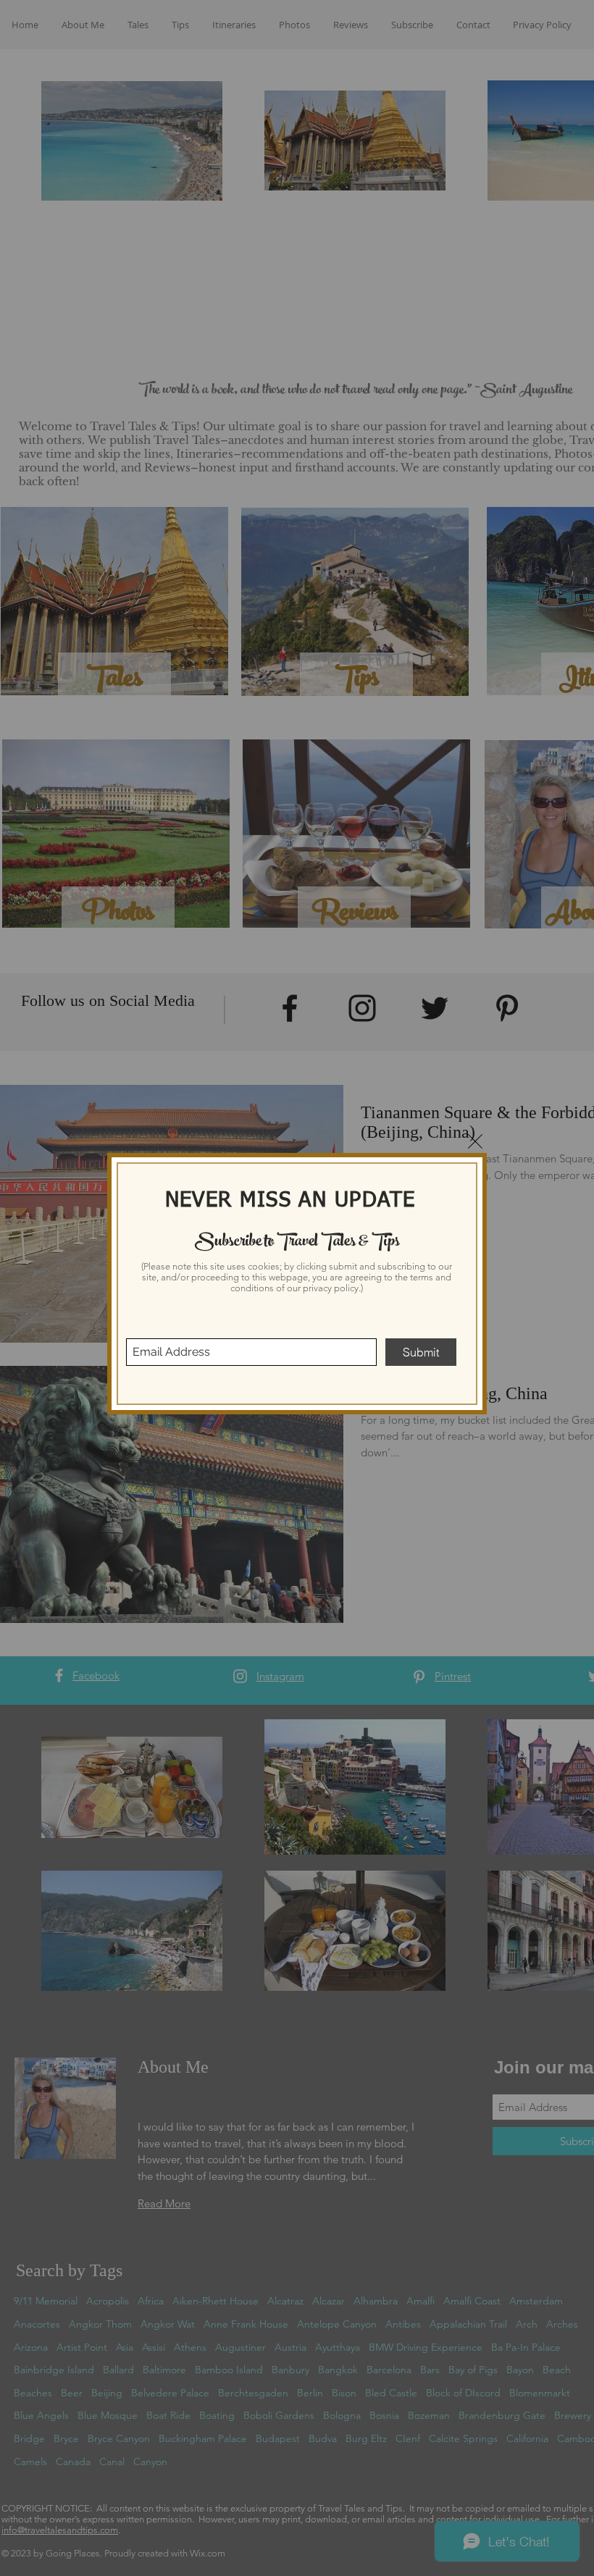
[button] (475, 1141)
